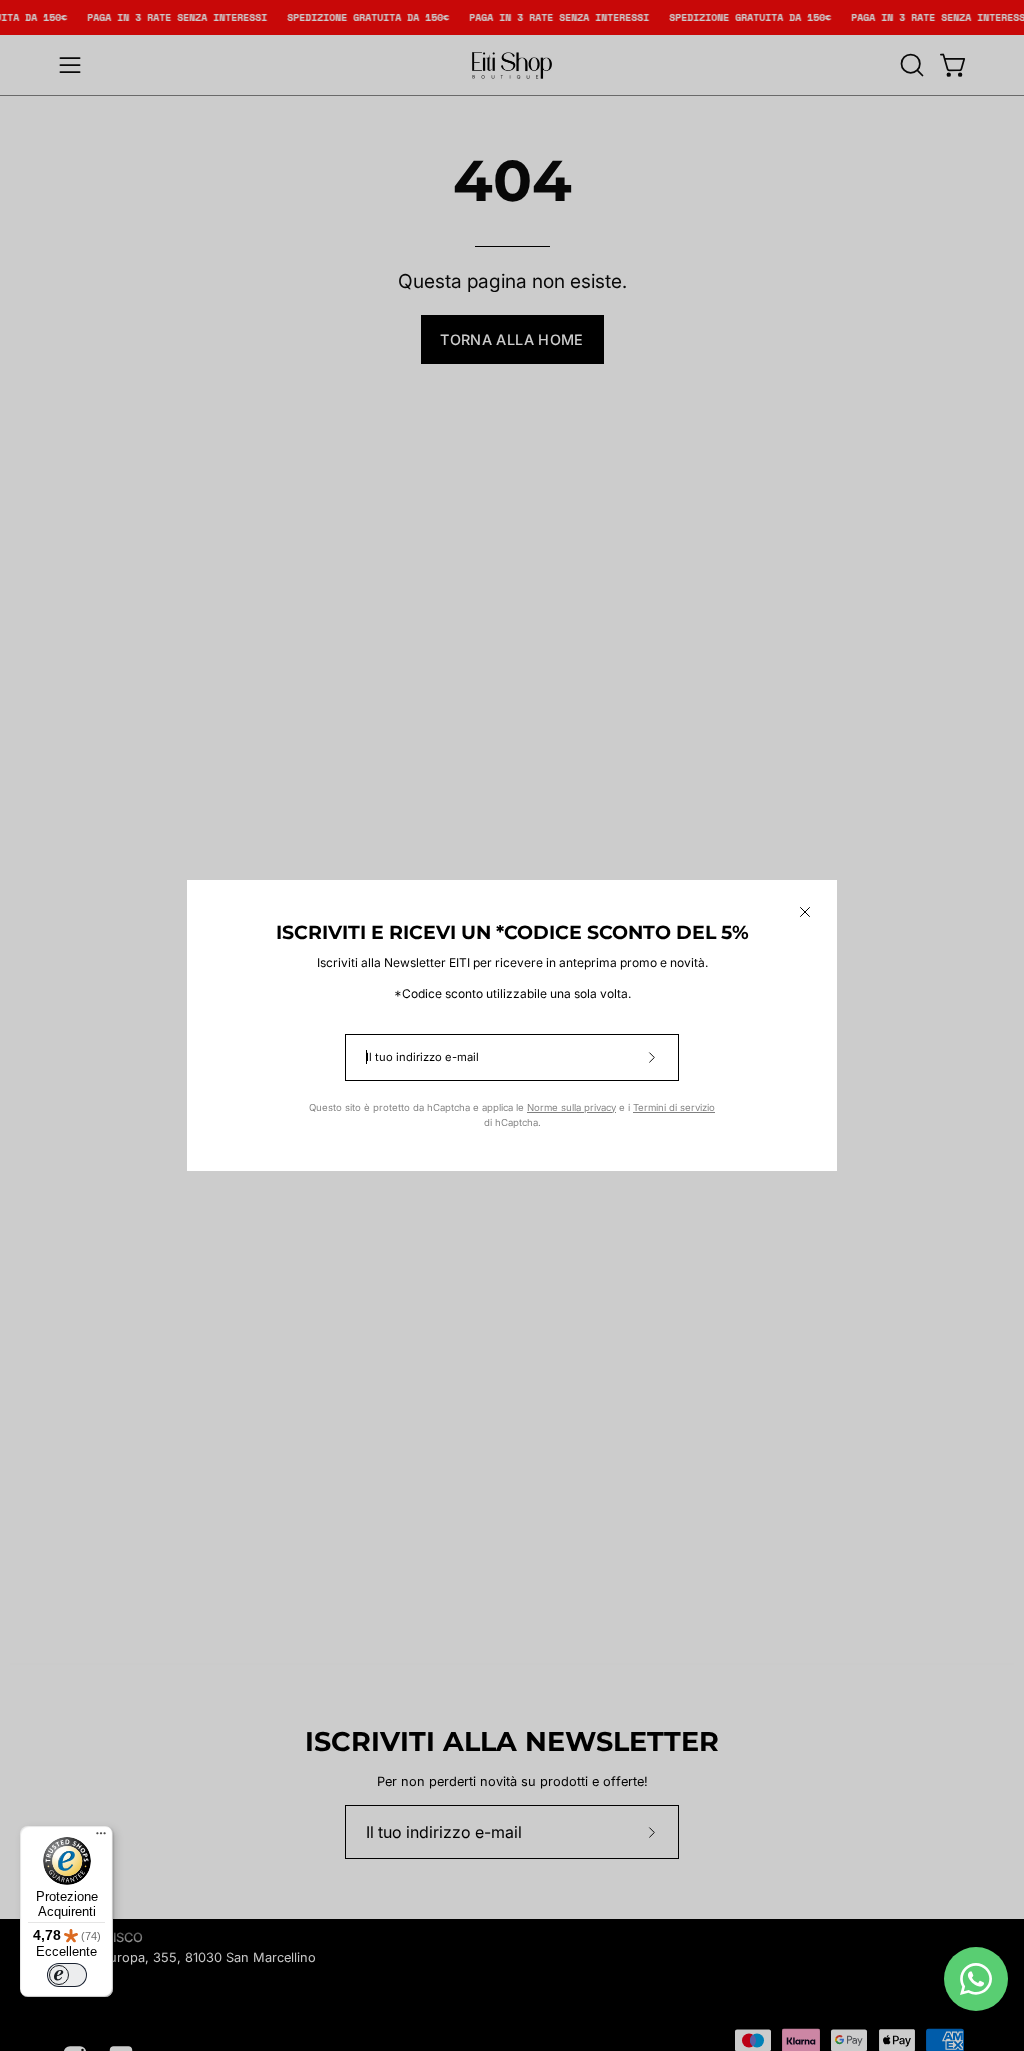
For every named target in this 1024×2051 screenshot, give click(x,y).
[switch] (67, 1975)
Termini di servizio (674, 1107)
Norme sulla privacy (571, 1107)
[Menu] (101, 1838)
